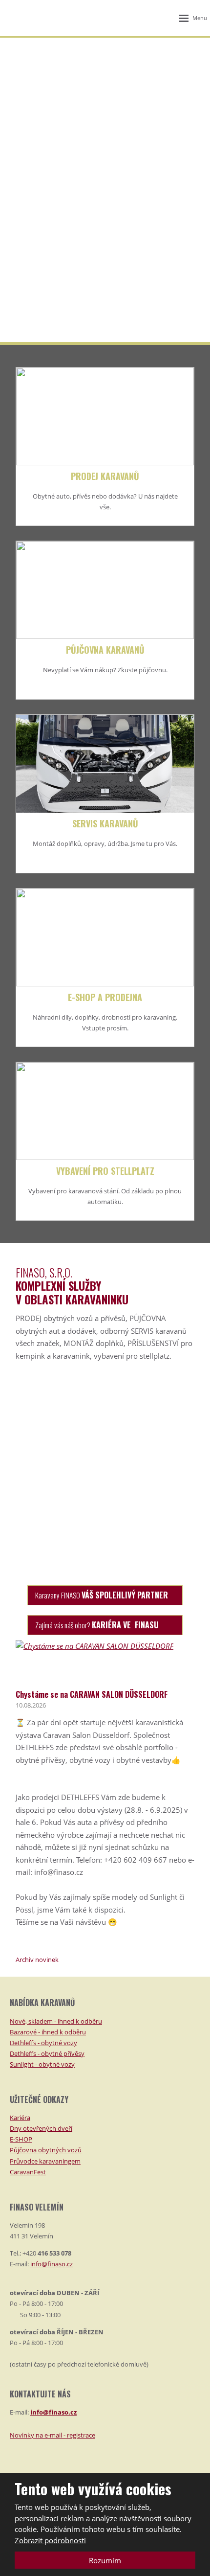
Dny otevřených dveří (41, 2128)
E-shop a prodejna (105, 997)
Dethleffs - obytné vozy (43, 2043)
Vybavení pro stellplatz (105, 1171)
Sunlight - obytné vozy (42, 2064)
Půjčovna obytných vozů (46, 2150)
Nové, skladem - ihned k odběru (56, 2021)
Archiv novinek (37, 1960)
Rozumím (105, 2560)
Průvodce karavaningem (45, 2161)
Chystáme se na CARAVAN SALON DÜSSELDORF (92, 1694)
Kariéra (20, 2118)
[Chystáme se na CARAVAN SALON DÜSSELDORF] (94, 1646)
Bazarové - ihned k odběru (48, 2032)
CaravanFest (28, 2172)
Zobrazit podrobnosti (50, 2540)
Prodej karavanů (105, 476)
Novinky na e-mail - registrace (52, 2435)
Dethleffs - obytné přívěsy (47, 2053)
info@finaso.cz (52, 2264)
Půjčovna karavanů (105, 650)
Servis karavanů (105, 823)
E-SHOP (21, 2139)
